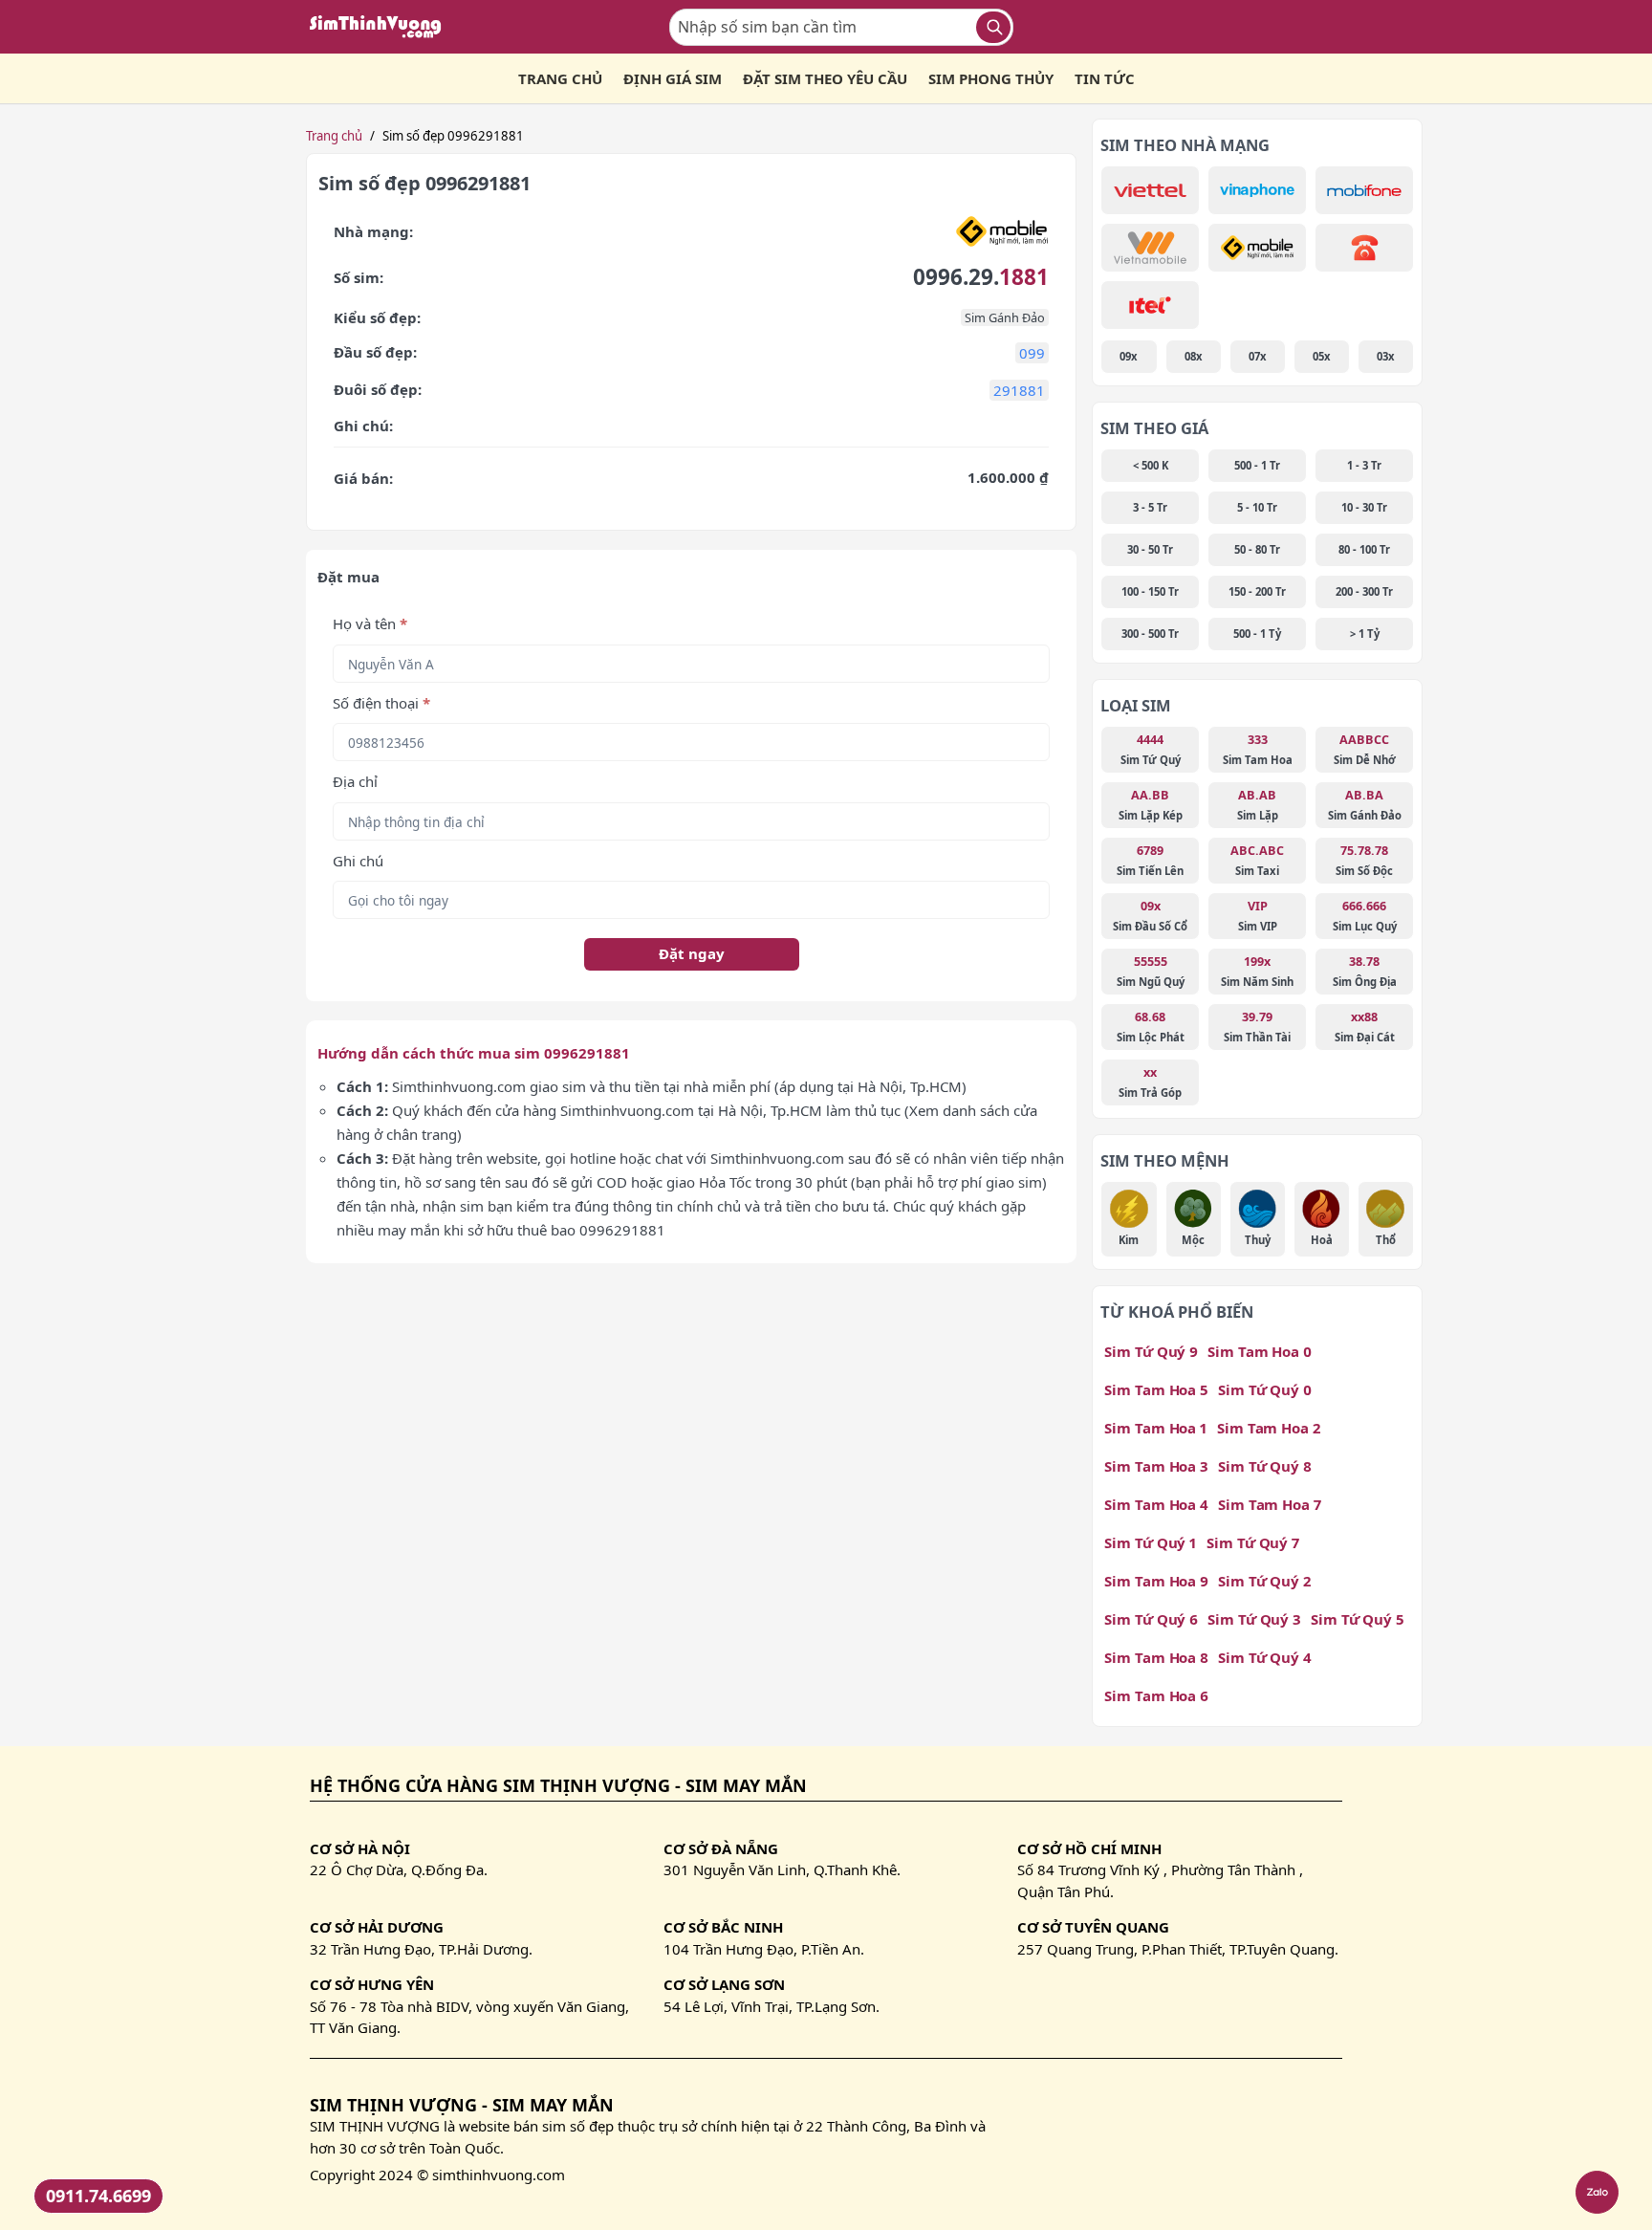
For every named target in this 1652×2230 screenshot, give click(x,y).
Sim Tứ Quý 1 (1151, 1542)
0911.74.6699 (98, 2196)
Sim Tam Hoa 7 (1270, 1504)
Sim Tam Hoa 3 (1156, 1466)
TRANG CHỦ (560, 78)
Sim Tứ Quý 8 (1265, 1466)
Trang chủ (334, 136)
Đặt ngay (692, 953)
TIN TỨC (1105, 78)
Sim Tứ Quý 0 (1265, 1389)
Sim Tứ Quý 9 (1151, 1351)
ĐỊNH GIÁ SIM (673, 78)
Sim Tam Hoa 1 (1156, 1428)
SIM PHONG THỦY (991, 78)
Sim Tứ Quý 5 (1358, 1619)
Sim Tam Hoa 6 (1156, 1695)
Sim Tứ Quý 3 (1254, 1619)
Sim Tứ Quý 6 (1151, 1619)
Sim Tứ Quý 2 (1264, 1581)
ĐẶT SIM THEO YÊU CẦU (825, 78)
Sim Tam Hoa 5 (1156, 1389)
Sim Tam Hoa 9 (1156, 1581)
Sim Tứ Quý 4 (1265, 1657)
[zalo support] (1597, 2192)
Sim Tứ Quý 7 (1253, 1542)
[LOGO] (381, 27)
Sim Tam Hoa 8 (1156, 1657)
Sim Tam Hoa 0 (1260, 1351)
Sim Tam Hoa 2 (1269, 1428)
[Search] (993, 27)
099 (1032, 353)
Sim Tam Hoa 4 (1156, 1504)
